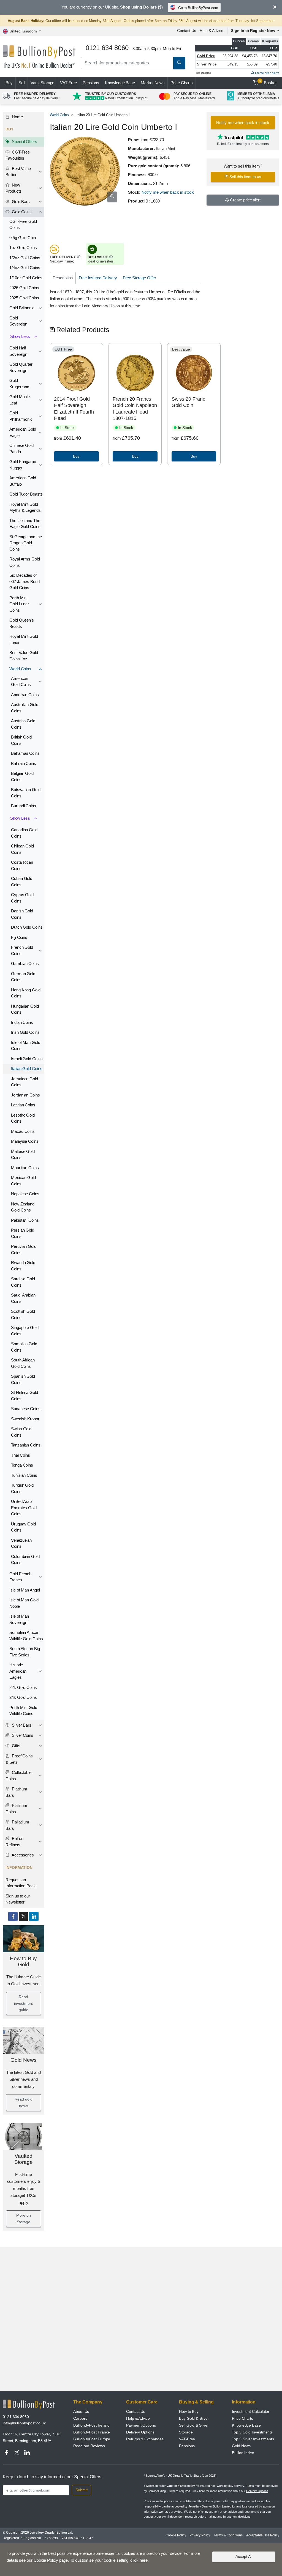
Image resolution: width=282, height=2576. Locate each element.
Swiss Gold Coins (21, 1432)
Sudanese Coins (26, 1409)
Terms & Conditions (228, 2535)
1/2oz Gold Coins (25, 258)
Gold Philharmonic (21, 416)
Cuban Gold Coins (22, 882)
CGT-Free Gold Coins (23, 225)
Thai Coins (21, 1455)
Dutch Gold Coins (27, 927)
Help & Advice (211, 31)
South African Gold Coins (23, 1363)
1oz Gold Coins (23, 248)
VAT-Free (68, 83)
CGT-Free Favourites (18, 155)
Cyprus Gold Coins (22, 898)
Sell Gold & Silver (194, 2425)
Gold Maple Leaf (20, 400)
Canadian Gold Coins (24, 833)
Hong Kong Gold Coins (26, 993)
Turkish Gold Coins (22, 1488)
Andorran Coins (25, 695)
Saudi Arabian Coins (23, 1298)
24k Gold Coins (23, 1697)
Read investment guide (23, 2003)
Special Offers (24, 142)
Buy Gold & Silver (194, 2418)
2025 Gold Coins (24, 298)
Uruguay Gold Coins (23, 1527)
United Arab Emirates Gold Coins (24, 1508)
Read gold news (23, 2102)
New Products (13, 188)
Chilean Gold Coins (22, 849)
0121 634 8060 (16, 2417)
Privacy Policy (200, 2535)
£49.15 (233, 64)
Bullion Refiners (14, 1842)
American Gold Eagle (23, 432)
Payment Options (141, 2425)
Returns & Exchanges (145, 2439)
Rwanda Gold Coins (23, 1266)
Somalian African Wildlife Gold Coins (26, 1636)
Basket (268, 82)
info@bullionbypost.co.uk (24, 2423)
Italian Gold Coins (27, 1069)
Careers (80, 2418)
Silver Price (207, 64)
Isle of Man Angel (25, 1590)
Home (17, 117)
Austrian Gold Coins (23, 724)
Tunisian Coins (24, 1475)
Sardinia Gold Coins (23, 1282)
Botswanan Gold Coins (26, 793)
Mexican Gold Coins (23, 1181)
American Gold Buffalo (23, 481)
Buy (9, 83)
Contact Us (187, 31)
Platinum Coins (16, 1809)
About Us (81, 2411)
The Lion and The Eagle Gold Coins (25, 524)
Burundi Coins (24, 806)
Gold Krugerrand (19, 384)
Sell (22, 83)
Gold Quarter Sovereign (21, 367)
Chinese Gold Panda (21, 449)
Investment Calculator (251, 2411)
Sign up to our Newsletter (18, 1899)
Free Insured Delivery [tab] (98, 278)
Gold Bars (20, 202)
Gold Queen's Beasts (22, 623)
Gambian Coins (25, 963)
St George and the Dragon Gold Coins (26, 543)
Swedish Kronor (25, 1419)
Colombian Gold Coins (25, 1560)
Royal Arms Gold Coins (25, 562)
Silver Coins (22, 1735)
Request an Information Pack (21, 1883)
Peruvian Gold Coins (24, 1249)
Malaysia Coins (25, 1141)
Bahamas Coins (25, 753)
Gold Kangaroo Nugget (23, 465)
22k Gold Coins (23, 1687)
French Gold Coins (22, 950)
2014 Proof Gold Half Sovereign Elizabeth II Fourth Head (74, 409)
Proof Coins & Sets (19, 1759)
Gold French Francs (20, 1577)
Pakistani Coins (25, 1220)
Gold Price (206, 56)
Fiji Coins (19, 937)
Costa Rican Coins (22, 865)
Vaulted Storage (24, 2159)
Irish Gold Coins (25, 1032)
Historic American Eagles (18, 1671)
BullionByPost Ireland (91, 2425)
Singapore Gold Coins (25, 1331)
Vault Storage (42, 83)
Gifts (16, 1746)
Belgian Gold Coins (22, 776)
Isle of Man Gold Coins (26, 1046)
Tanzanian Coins (26, 1445)
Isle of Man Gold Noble (24, 1603)
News (153, 83)
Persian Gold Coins (23, 1233)
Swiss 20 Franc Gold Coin (188, 402)
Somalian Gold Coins (24, 1347)
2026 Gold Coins (24, 288)
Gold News (23, 2060)
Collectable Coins (18, 1776)
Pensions (91, 83)
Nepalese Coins (25, 1194)
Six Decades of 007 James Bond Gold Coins (25, 581)
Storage (186, 2432)
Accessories (22, 1855)
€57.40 (272, 64)
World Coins (20, 669)
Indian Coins (22, 1022)
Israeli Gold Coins (27, 1059)
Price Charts (182, 83)
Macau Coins (23, 1131)
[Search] (179, 63)
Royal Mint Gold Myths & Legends (25, 507)
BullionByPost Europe (92, 2439)
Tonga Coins (22, 1465)
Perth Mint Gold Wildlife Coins (23, 1711)
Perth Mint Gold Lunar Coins (19, 604)
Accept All (244, 2556)
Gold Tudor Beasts (26, 494)
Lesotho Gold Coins (23, 1118)
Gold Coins (21, 212)
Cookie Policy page (51, 2560)
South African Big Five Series (25, 1652)
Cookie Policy (176, 2535)
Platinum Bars (16, 1792)
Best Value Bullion (18, 172)
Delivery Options (140, 2432)
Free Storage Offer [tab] (139, 278)
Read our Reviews (89, 2446)
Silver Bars (21, 1725)
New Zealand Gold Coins (23, 1207)
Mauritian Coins (25, 1168)
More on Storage (23, 2219)
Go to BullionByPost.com (198, 8)
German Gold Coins (23, 977)
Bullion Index (243, 2453)
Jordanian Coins (25, 1095)
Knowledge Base (120, 83)
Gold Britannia (22, 308)
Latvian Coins (23, 1105)
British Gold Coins (21, 740)
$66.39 (252, 64)
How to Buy (189, 2411)
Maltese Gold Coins (23, 1155)
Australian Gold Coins (25, 708)
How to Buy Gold (23, 1962)
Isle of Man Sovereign (19, 1619)
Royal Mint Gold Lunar (24, 639)
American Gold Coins (21, 682)
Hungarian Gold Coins (25, 1009)
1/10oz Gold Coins (26, 278)
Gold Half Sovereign (18, 351)
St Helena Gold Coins (25, 1396)
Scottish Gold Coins (23, 1314)
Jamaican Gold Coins (25, 1082)
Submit (82, 2490)
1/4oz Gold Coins (25, 268)
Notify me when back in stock (168, 192)
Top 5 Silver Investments (253, 2439)
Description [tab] (63, 278)
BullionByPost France (92, 2432)
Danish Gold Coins (22, 914)
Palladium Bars (17, 1825)
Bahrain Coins (24, 763)
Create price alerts (267, 73)
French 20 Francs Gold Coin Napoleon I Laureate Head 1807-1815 (135, 409)
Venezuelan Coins (21, 1543)
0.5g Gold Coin (23, 238)
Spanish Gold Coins (23, 1379)
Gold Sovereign (18, 321)
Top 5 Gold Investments (252, 2432)
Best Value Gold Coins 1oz (24, 656)
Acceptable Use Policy (263, 2535)
